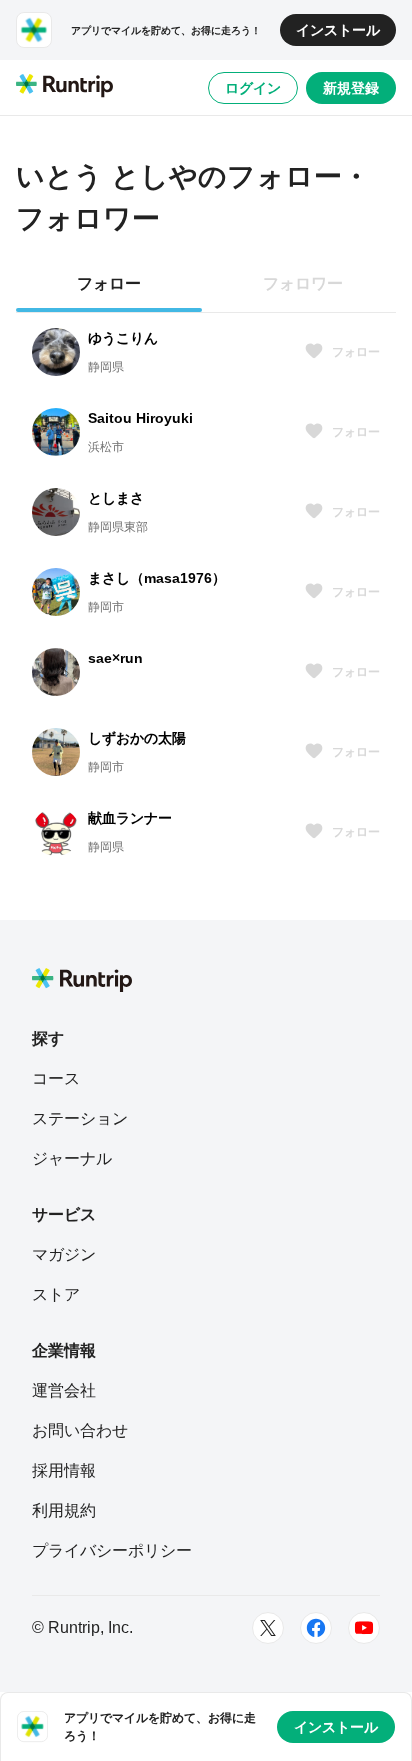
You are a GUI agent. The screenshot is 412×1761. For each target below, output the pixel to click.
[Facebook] (316, 1628)
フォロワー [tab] (303, 283)
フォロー (356, 352)
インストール (338, 30)
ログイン (253, 88)
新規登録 (351, 88)
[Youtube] (364, 1628)
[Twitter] (268, 1628)
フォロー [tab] (109, 283)
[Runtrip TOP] (64, 87)
